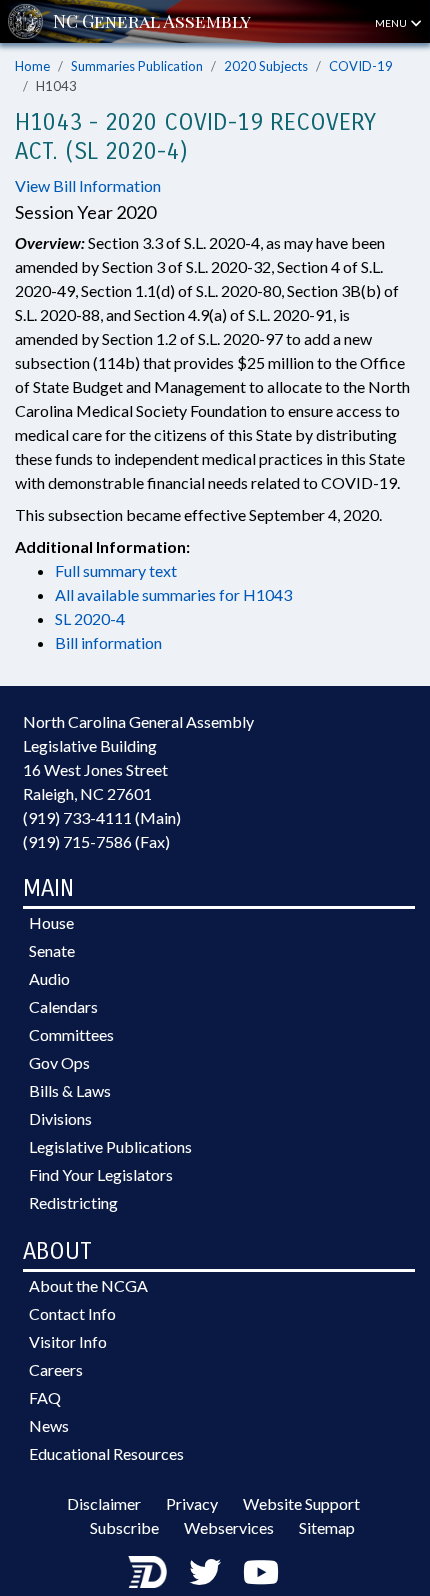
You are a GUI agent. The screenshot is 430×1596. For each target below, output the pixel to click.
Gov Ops (59, 1062)
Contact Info (72, 1313)
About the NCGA (88, 1285)
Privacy (192, 1503)
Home (32, 66)
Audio (49, 978)
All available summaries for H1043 (173, 594)
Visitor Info (68, 1341)
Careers (56, 1369)
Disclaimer (104, 1503)
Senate (52, 950)
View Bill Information (88, 185)
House (51, 922)
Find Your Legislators (101, 1174)
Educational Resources (106, 1453)
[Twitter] (205, 1571)
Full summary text (116, 570)
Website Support (301, 1503)
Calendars (63, 1006)
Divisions (60, 1118)
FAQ (45, 1397)
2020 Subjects (266, 66)
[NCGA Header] (152, 21)
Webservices (229, 1527)
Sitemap (327, 1527)
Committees (71, 1034)
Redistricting (73, 1202)
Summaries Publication (137, 66)
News (49, 1425)
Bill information (108, 642)
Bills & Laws (70, 1090)
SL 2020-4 (90, 618)
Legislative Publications (110, 1146)
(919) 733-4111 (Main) (102, 817)
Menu (392, 23)
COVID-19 (361, 66)
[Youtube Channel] (261, 1571)
